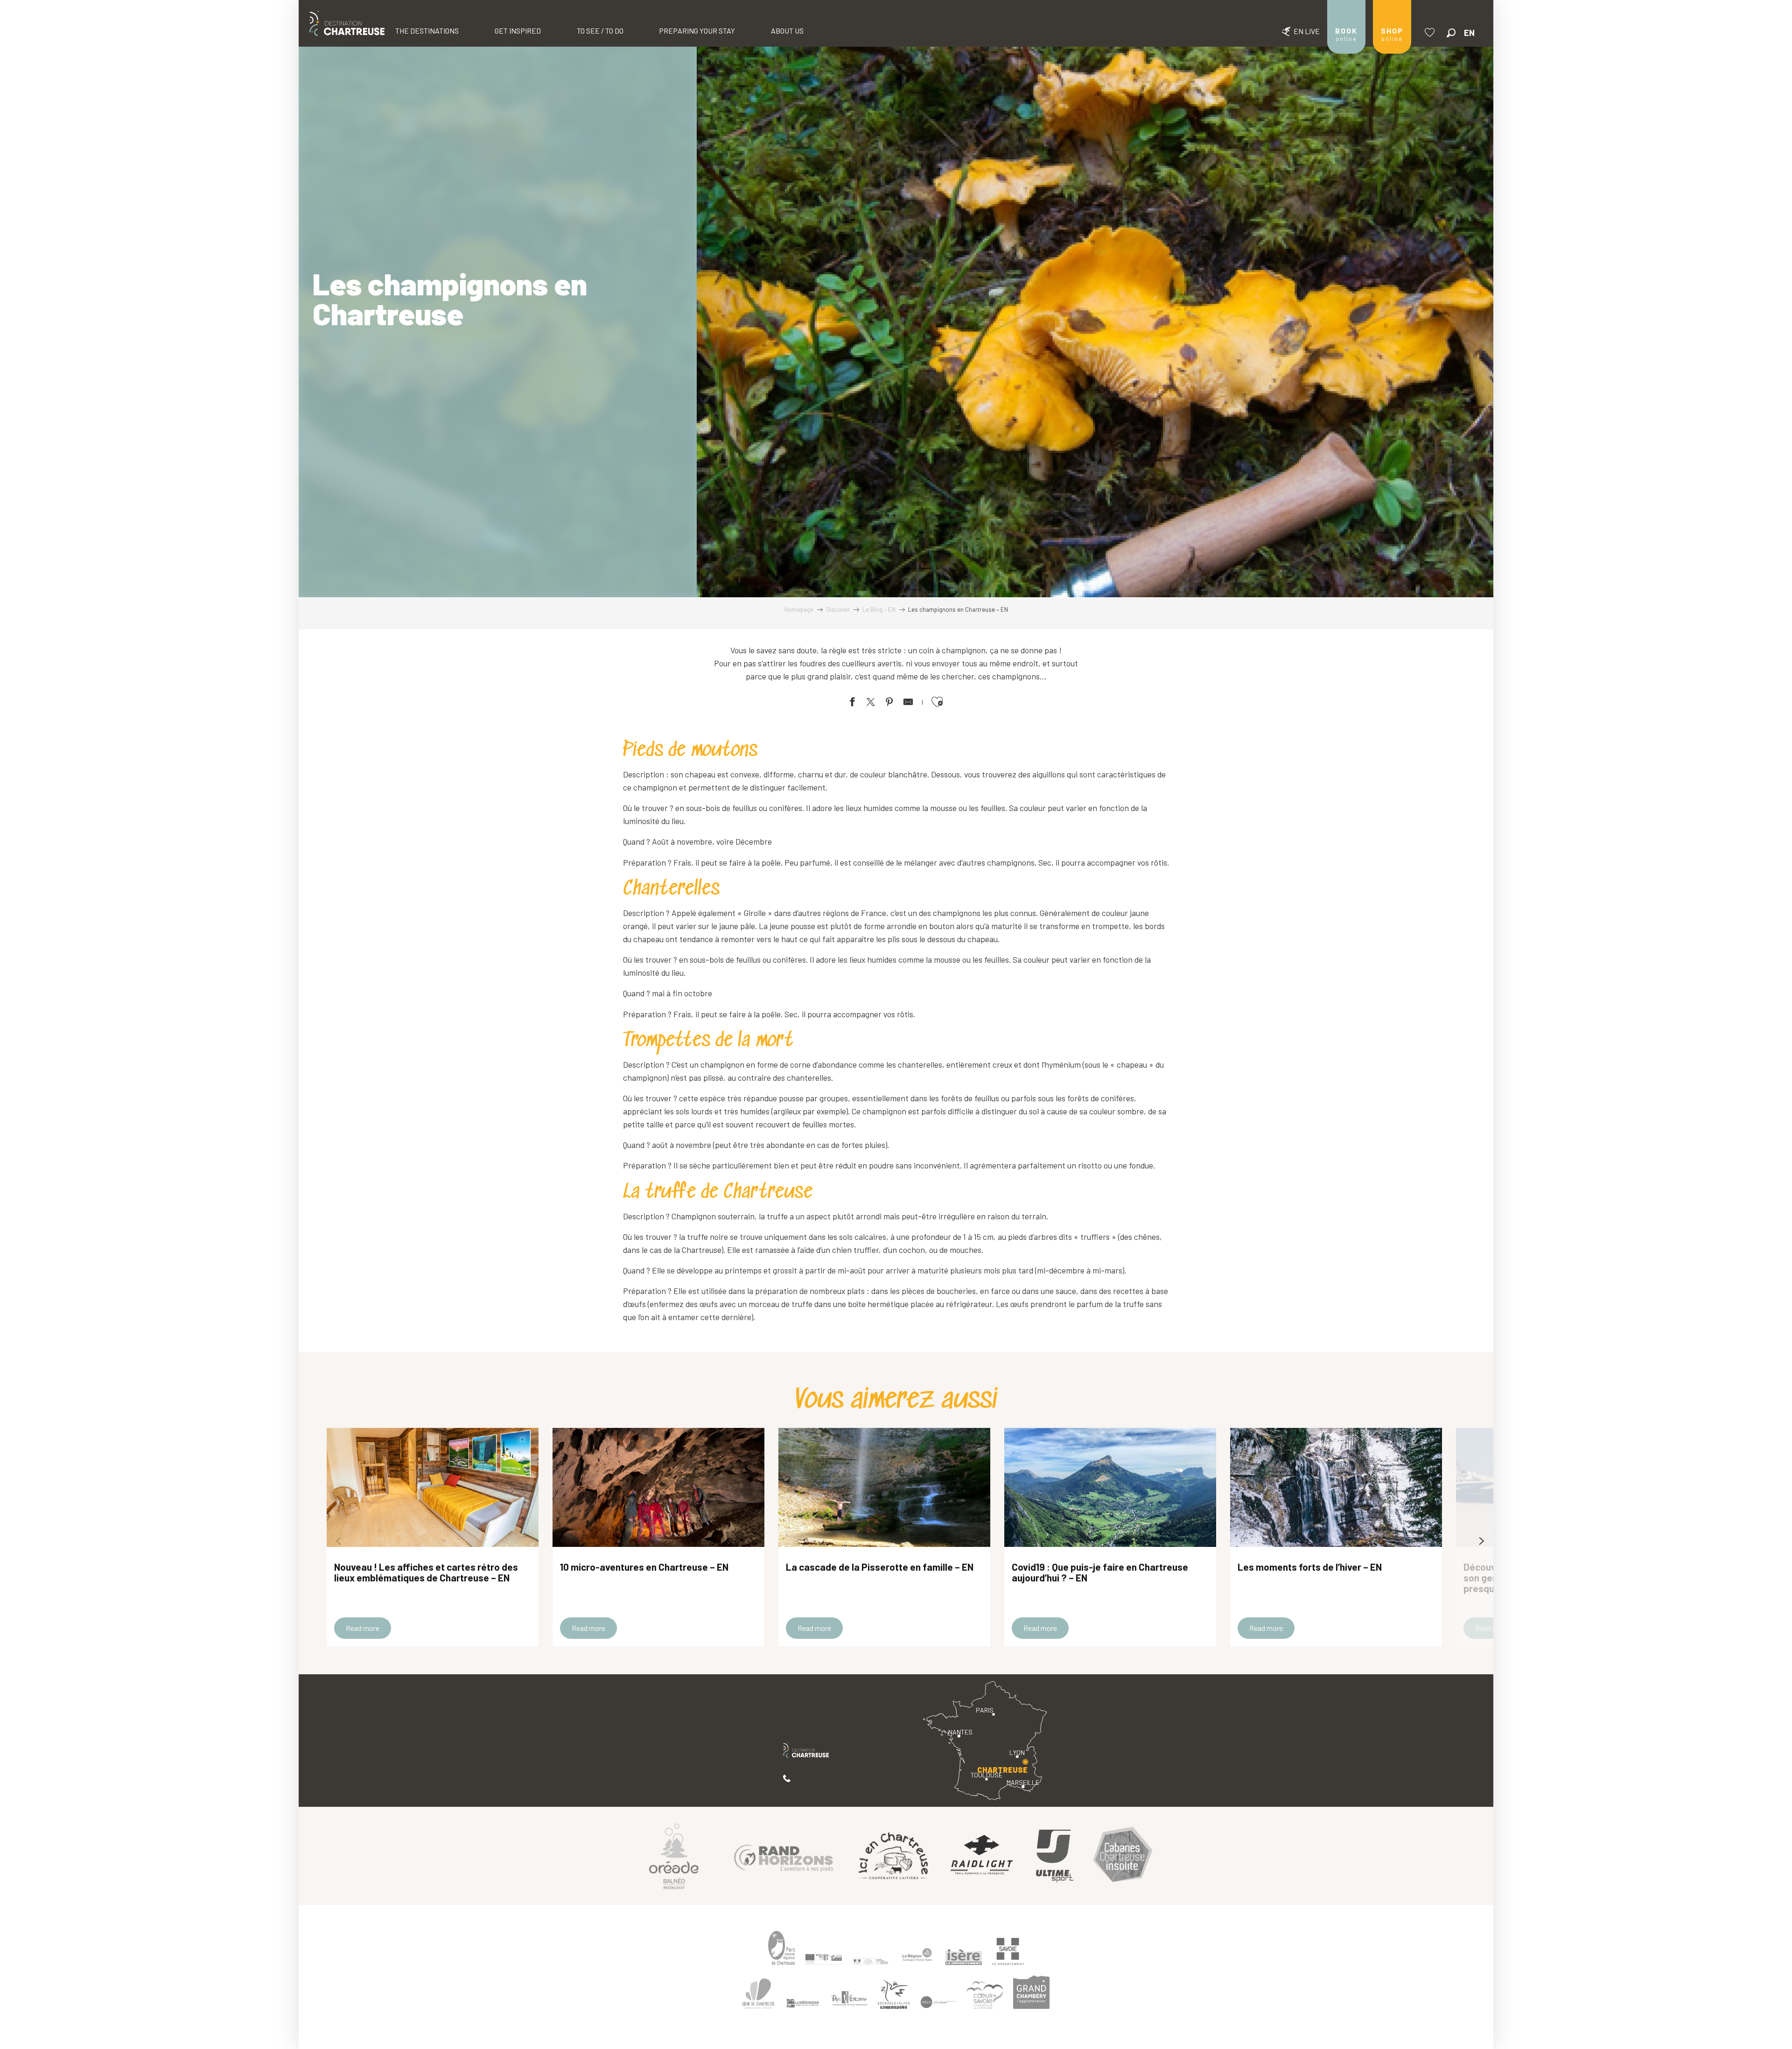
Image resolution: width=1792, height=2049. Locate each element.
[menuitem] (347, 23)
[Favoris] (1431, 32)
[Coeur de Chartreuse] (758, 1994)
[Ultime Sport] (1055, 1856)
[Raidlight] (982, 1856)
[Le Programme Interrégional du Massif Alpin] (824, 1959)
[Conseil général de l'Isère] (964, 1957)
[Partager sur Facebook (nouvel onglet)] (852, 703)
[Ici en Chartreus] (893, 1856)
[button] (1451, 33)
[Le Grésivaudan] (803, 2003)
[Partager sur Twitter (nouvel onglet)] (871, 703)
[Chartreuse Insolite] (1123, 1856)
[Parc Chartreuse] (782, 1948)
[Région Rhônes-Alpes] (917, 1955)
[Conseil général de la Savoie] (1008, 1952)
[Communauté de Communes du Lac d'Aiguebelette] (938, 2002)
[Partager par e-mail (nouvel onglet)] (908, 703)
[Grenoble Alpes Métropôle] (894, 1995)
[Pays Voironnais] (849, 2000)
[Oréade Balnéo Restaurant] (674, 1856)
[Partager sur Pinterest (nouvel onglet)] (889, 703)
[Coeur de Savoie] (985, 1995)
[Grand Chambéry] (1031, 1992)
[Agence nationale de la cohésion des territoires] (870, 1961)
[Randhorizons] (784, 1856)
